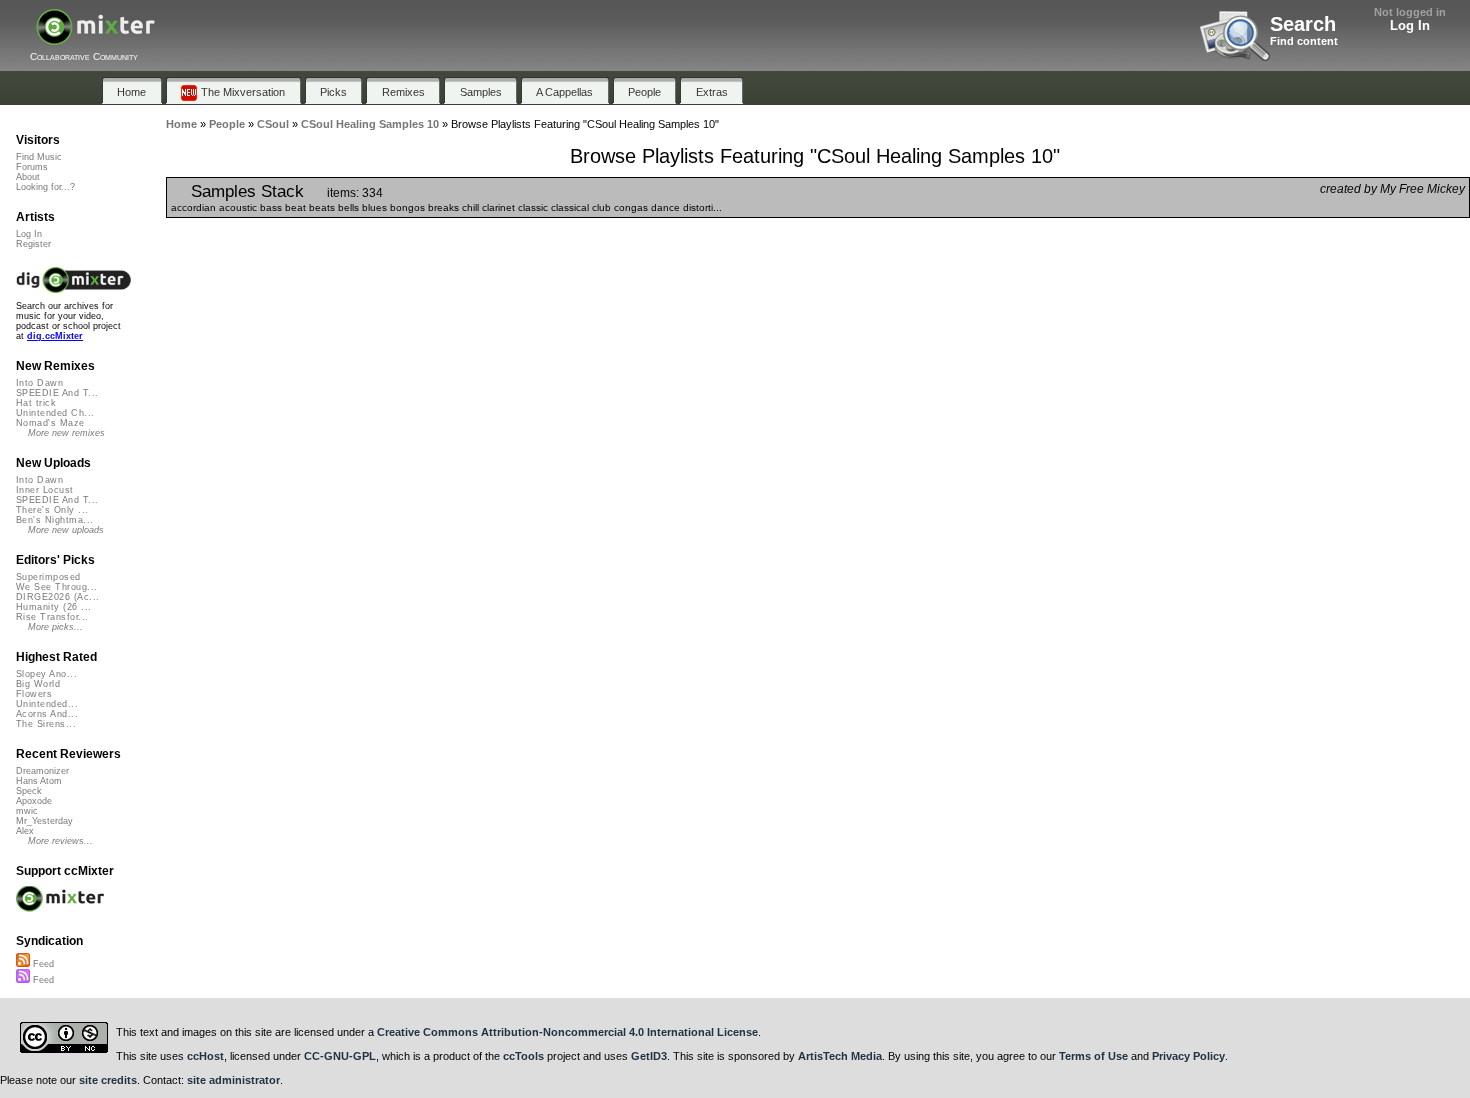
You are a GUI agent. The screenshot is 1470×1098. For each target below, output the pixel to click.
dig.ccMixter (55, 336)
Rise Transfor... (52, 617)
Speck (29, 791)
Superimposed (48, 577)
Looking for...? (45, 187)
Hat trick (36, 403)
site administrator (233, 1080)
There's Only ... (52, 510)
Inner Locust (45, 490)
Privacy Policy (1188, 1056)
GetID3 (649, 1056)
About (28, 177)
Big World (38, 684)
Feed (42, 964)
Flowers (34, 694)
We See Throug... (56, 587)
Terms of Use (1093, 1056)
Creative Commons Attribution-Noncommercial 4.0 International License (567, 1032)
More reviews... (60, 841)
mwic (27, 811)
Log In (1410, 25)
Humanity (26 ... (53, 607)
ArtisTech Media (840, 1056)
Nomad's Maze (50, 423)
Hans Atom (39, 781)
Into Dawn (39, 383)
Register (33, 244)
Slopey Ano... (46, 674)
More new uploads (66, 530)
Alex (25, 831)
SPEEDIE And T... (57, 393)
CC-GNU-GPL (340, 1056)
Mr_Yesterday (44, 821)
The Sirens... (46, 724)
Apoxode (34, 801)
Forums (32, 167)
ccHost (205, 1056)
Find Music (39, 157)
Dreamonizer (42, 771)
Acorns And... (47, 714)
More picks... (55, 627)
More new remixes (66, 433)
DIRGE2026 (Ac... (57, 597)
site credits (108, 1080)
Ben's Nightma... (54, 520)
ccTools (523, 1056)
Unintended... (47, 704)
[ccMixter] (95, 37)
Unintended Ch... (55, 413)
